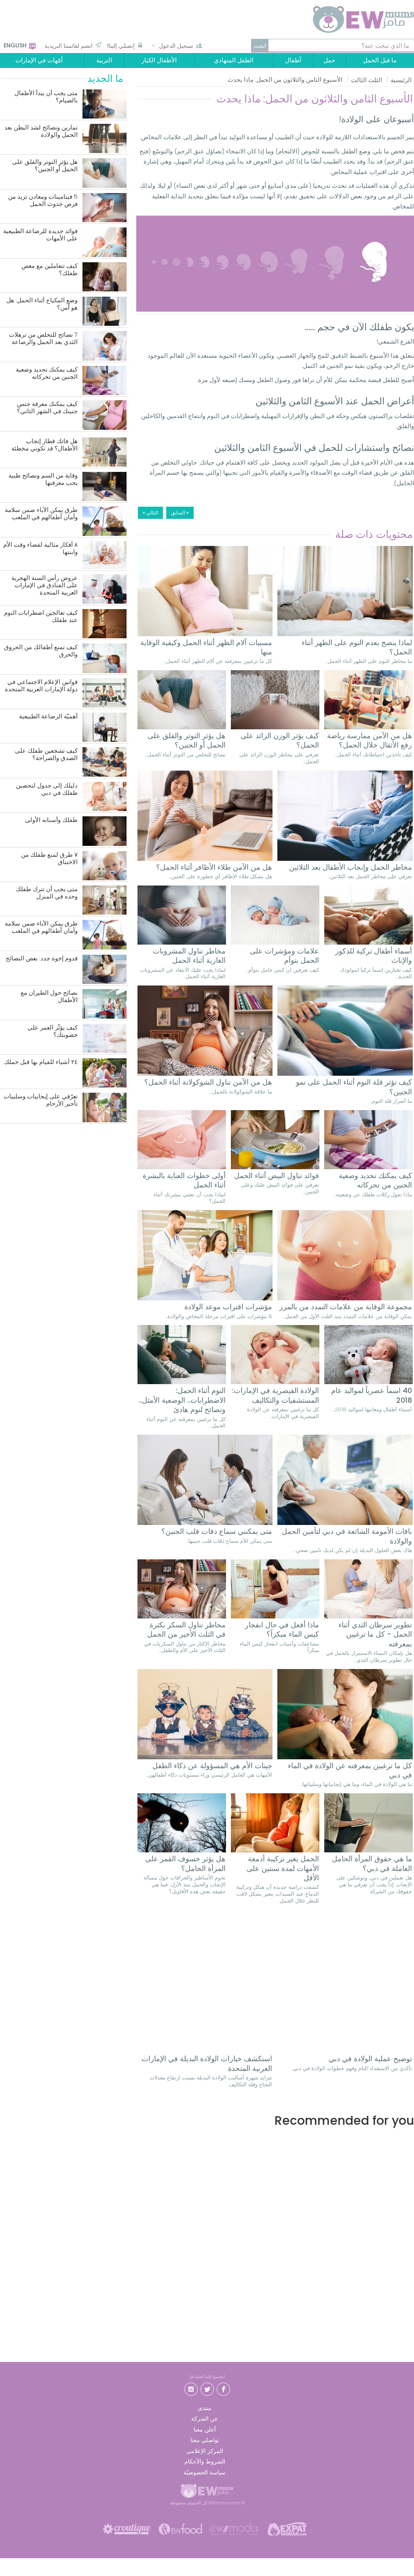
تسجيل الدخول (176, 46)
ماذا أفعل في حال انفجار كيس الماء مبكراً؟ (282, 1630)
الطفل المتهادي (234, 60)
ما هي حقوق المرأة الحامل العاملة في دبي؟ (372, 1864)
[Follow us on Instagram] (191, 2388)
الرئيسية (401, 80)
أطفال (293, 60)
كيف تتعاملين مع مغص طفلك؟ (50, 270)
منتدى (205, 2408)
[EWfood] (180, 2528)
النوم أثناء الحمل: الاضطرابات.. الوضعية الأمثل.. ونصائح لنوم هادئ (182, 1400)
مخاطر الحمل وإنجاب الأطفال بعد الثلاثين (351, 867)
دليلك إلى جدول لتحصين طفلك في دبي (47, 789)
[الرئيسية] (354, 19)
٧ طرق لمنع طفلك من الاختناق (49, 859)
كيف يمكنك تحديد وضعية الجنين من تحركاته (375, 1180)
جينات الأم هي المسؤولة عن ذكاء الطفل (212, 1766)
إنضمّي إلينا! (121, 46)
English (16, 45)
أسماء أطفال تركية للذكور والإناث (374, 956)
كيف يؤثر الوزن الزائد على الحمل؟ (280, 740)
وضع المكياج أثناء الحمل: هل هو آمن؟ (42, 304)
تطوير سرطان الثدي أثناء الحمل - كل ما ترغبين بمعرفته (375, 1634)
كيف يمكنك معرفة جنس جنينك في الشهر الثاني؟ (47, 408)
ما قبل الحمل (380, 60)
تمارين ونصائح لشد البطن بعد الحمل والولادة (41, 131)
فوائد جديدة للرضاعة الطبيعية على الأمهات (40, 235)
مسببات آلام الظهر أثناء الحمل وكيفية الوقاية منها (206, 647)
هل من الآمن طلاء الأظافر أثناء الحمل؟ (214, 867)
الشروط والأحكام (205, 2461)
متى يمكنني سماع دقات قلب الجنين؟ (217, 1531)
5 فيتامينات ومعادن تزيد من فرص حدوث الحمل (43, 201)
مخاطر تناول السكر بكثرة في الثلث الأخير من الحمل (186, 1630)
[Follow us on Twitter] (207, 2388)
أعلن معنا (205, 2429)
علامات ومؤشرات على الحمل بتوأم (284, 956)
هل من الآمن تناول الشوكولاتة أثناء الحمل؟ (208, 1082)
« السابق (180, 513)
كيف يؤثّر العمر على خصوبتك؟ (53, 1031)
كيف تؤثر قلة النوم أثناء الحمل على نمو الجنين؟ (354, 1087)
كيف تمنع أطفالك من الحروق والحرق (41, 651)
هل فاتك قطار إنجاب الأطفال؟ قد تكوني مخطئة (44, 445)
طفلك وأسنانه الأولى (51, 820)
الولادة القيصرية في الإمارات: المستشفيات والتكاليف (276, 1395)
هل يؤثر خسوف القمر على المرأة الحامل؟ (185, 1864)
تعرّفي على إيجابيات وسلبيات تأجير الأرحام (41, 1100)
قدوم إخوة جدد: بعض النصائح (42, 959)
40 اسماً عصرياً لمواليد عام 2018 (372, 1395)
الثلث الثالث (366, 80)
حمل (329, 60)
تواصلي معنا (205, 2440)
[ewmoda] (234, 2528)
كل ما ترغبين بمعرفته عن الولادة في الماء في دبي (350, 1770)
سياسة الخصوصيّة (205, 2472)
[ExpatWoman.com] (287, 2528)
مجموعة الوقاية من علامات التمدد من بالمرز (346, 1307)
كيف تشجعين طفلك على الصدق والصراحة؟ (46, 755)
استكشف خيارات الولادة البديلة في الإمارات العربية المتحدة (207, 2063)
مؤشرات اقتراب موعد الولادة (228, 1307)
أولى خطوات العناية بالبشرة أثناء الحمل (184, 1180)
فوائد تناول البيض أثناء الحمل (277, 1175)
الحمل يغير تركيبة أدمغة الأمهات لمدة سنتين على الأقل (283, 1868)
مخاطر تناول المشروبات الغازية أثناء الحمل (189, 956)
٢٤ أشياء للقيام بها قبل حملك (41, 1062)
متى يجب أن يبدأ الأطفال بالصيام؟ (46, 97)
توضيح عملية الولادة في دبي (370, 2059)
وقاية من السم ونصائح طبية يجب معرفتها (43, 479)
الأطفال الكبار (159, 60)
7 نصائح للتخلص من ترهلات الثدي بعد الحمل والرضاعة (43, 339)
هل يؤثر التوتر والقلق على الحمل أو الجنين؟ (187, 740)
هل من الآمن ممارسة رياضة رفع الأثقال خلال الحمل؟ (370, 740)
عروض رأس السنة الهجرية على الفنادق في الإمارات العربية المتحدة (44, 585)
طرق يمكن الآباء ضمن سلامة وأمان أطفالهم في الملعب (41, 514)
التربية (104, 60)
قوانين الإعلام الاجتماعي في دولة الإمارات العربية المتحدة (41, 686)
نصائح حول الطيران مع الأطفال (49, 997)
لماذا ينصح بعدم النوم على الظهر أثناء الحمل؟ (357, 647)
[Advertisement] (275, 2211)
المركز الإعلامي (205, 2451)
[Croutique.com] (127, 2528)
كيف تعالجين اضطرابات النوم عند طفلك (41, 617)
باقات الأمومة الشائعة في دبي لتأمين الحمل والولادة (347, 1536)
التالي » (150, 513)
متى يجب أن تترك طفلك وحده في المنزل (47, 893)
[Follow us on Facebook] (223, 2388)
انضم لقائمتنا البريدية (69, 46)
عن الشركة (205, 2419)
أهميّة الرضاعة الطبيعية (48, 717)
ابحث (260, 46)
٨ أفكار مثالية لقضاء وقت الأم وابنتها (40, 549)
